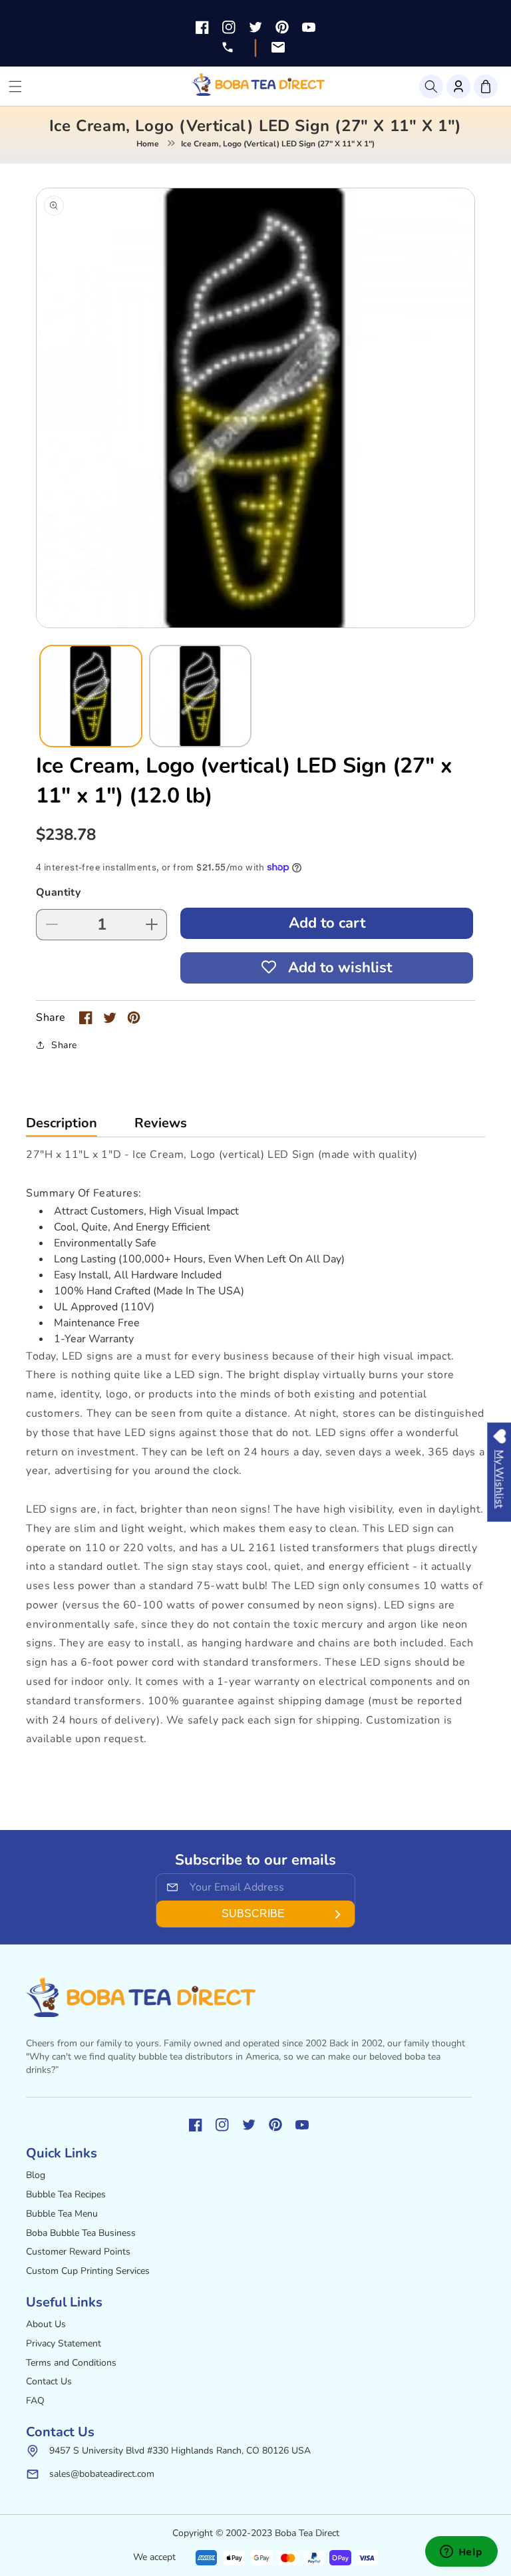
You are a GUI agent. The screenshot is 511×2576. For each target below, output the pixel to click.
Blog (36, 2175)
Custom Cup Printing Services (88, 2271)
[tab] (62, 1126)
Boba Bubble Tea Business (81, 2233)
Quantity (58, 892)
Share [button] (64, 1045)
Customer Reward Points (78, 2252)
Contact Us (49, 2381)
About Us (46, 2324)
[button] (431, 87)
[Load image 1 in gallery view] (91, 696)
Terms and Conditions (71, 2363)
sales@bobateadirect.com (102, 2474)
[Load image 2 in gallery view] (201, 696)
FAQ (35, 2401)
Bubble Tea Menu (62, 2214)
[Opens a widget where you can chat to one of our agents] (461, 2553)
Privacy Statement (64, 2343)
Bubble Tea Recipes (66, 2194)
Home (148, 144)
